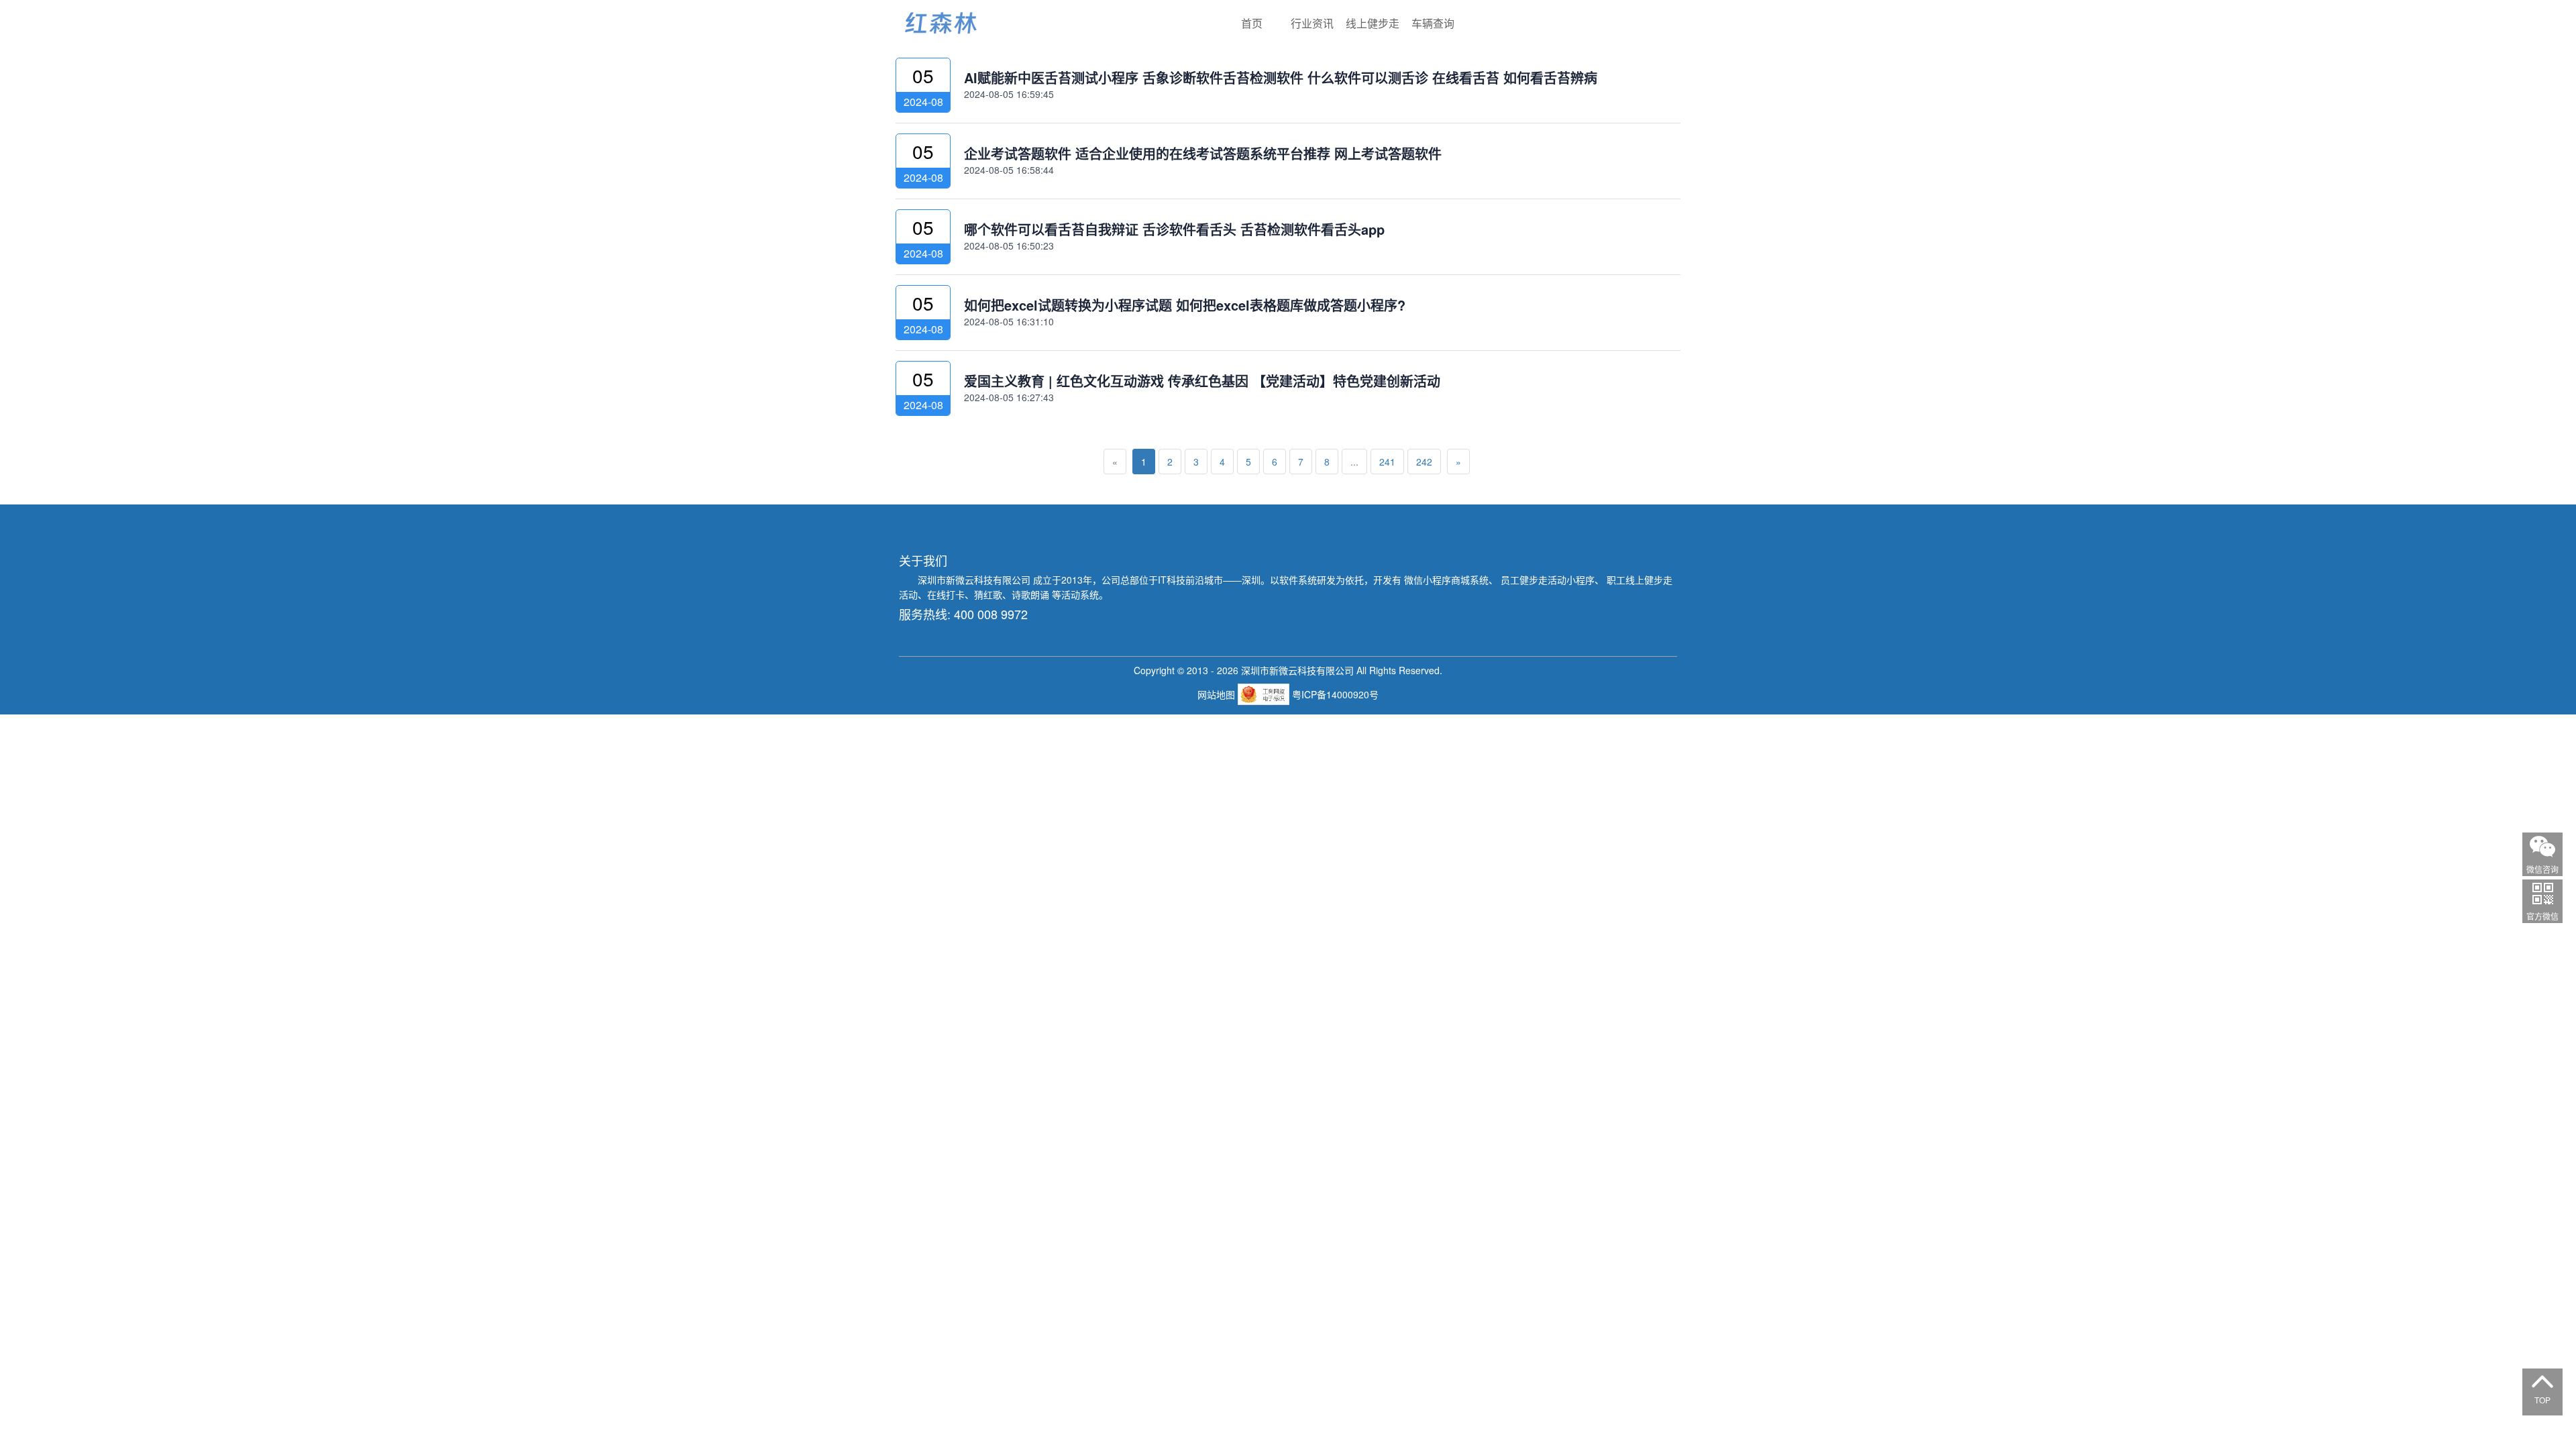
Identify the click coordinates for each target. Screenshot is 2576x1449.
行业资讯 (1312, 23)
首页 (1252, 23)
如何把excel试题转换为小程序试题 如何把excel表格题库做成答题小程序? (1185, 305)
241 (1387, 462)
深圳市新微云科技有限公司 (975, 580)
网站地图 (1218, 694)
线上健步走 (1373, 23)
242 (1424, 462)
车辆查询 (1433, 23)
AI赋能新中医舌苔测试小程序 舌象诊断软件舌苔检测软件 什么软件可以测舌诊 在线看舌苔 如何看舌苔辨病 (1281, 77)
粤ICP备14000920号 (1335, 694)
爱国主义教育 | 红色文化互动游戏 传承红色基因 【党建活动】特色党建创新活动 (1202, 381)
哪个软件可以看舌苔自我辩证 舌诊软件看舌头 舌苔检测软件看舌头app (1174, 229)
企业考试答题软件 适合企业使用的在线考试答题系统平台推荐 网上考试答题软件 (1203, 153)
